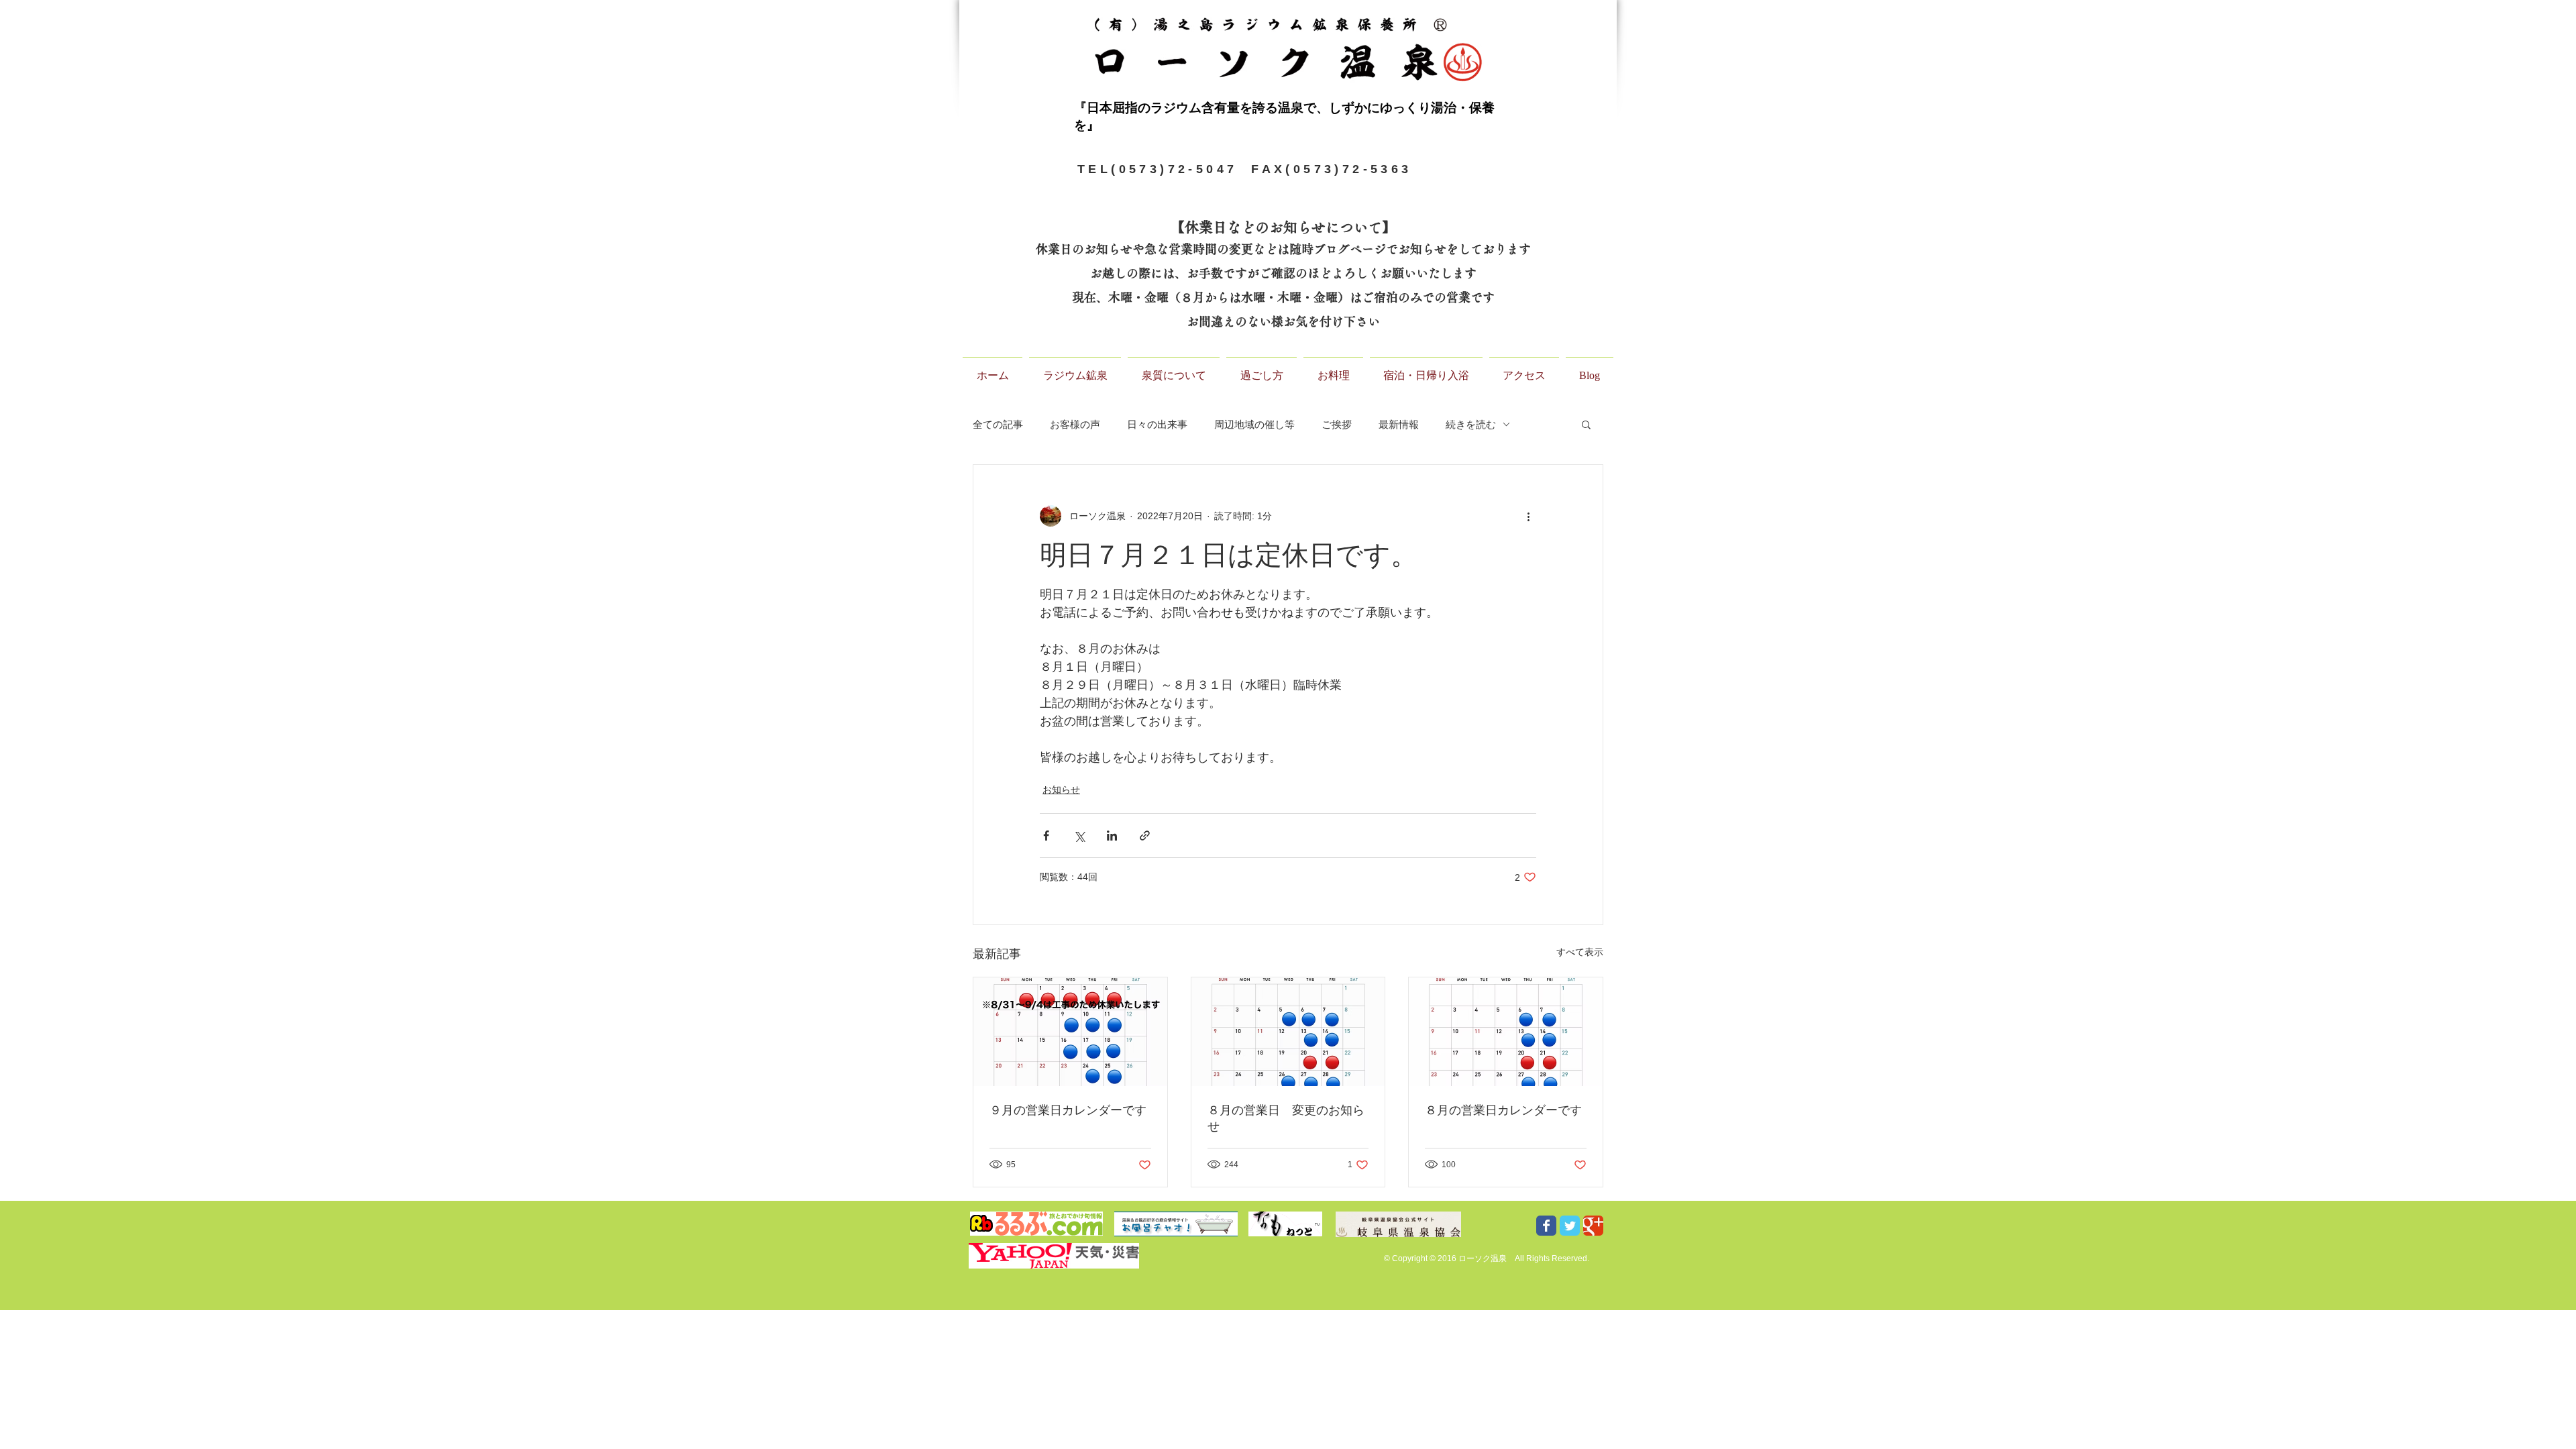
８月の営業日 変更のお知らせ (1286, 1118)
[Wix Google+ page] (1593, 1226)
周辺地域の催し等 (1254, 424)
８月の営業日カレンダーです (1503, 1110)
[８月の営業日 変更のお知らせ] (1288, 1032)
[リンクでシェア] (1145, 836)
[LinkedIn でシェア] (1112, 836)
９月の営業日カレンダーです (1068, 1110)
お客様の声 (1075, 424)
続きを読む (1471, 424)
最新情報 (1399, 424)
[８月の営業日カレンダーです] (1506, 1032)
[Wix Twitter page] (1570, 1226)
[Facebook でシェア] (1046, 836)
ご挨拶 (1337, 424)
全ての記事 (998, 424)
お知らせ (1061, 790)
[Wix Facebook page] (1546, 1226)
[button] (1586, 424)
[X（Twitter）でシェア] (1079, 836)
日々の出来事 (1157, 424)
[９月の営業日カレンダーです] (1070, 1032)
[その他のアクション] (1528, 516)
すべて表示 (1580, 952)
